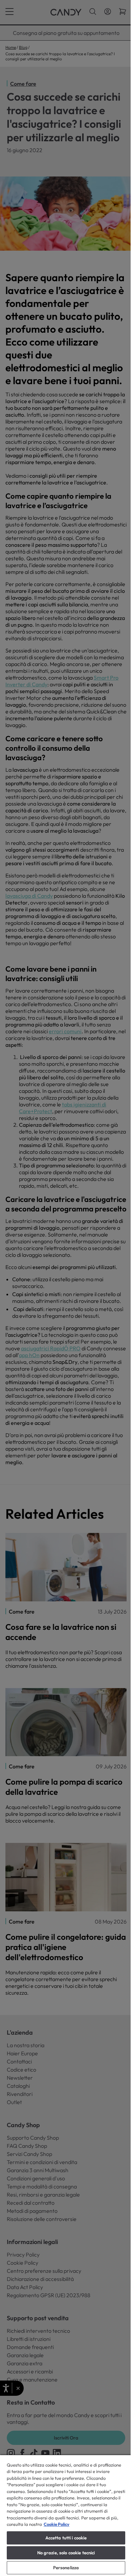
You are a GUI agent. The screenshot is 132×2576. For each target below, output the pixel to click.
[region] (66, 2515)
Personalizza (66, 2568)
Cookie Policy (57, 2524)
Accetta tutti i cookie (66, 2538)
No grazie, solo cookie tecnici (66, 2553)
